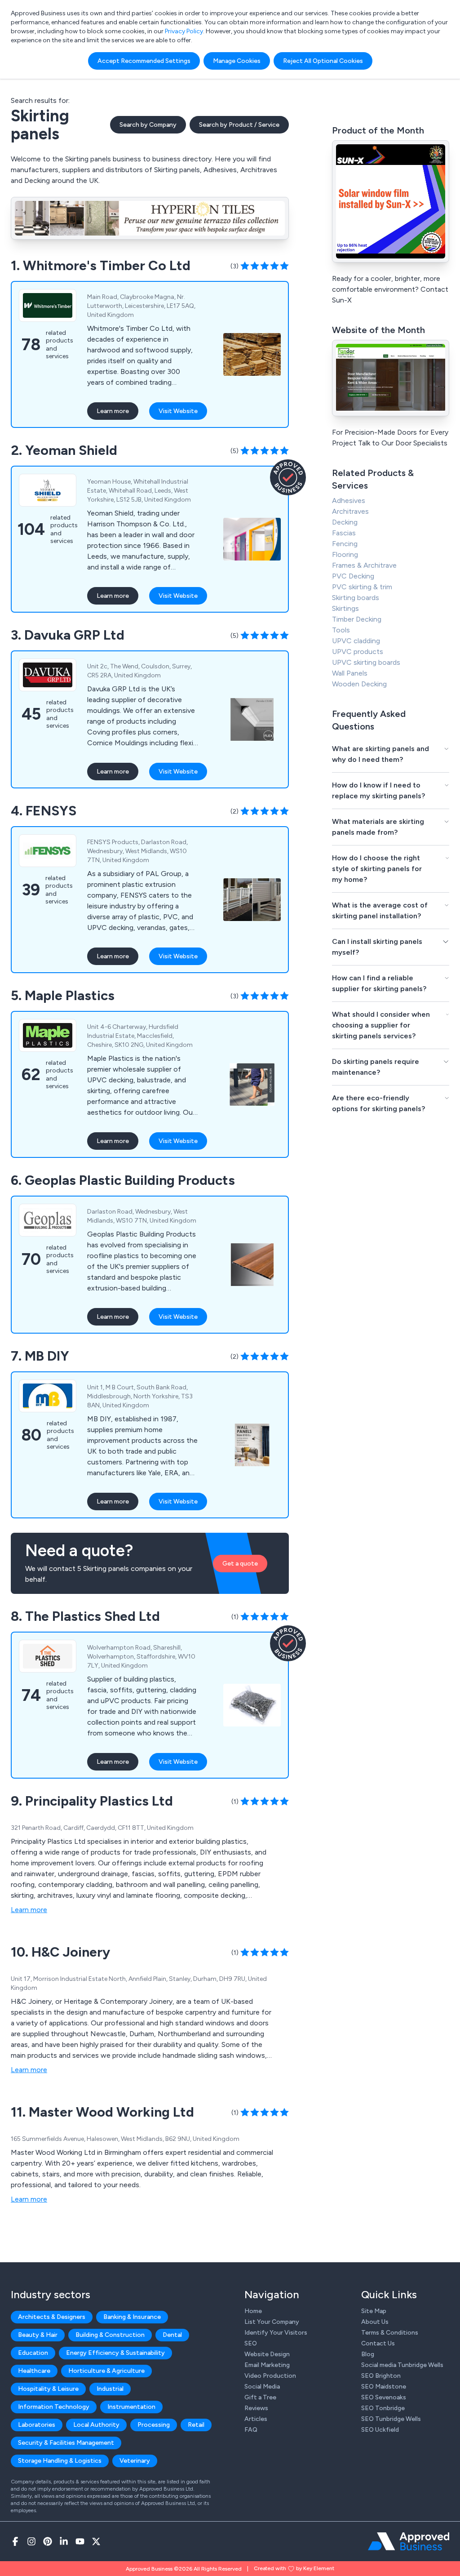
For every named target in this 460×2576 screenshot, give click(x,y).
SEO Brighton (381, 2376)
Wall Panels (350, 673)
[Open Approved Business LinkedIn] (64, 2541)
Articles (256, 2419)
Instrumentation (131, 2407)
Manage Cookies (237, 61)
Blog (368, 2354)
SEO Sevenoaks (384, 2397)
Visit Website (178, 411)
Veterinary (135, 2461)
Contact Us (378, 2343)
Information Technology (54, 2407)
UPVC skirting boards (366, 662)
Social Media (262, 2387)
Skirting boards (356, 598)
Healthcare (34, 2371)
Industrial (110, 2389)
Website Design (267, 2354)
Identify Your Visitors (276, 2333)
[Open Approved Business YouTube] (80, 2541)
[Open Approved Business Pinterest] (48, 2541)
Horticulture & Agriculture (106, 2371)
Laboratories (37, 2425)
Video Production (270, 2376)
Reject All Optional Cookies (323, 61)
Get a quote (240, 1564)
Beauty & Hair (38, 2335)
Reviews (256, 2408)
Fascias (344, 533)
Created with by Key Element (294, 2568)
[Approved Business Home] (409, 2541)
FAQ (251, 2430)
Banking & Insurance (132, 2317)
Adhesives (349, 501)
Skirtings (345, 608)
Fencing (345, 544)
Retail (196, 2425)
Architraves (350, 511)
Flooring (345, 554)
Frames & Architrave (364, 565)
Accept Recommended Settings (144, 61)
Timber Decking (357, 619)
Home (253, 2311)
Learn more (113, 411)
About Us (375, 2322)
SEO (251, 2343)
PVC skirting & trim (362, 587)
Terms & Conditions (390, 2333)
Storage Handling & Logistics (60, 2461)
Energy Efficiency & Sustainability (115, 2353)
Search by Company (148, 125)
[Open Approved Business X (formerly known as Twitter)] (96, 2541)
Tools (341, 630)
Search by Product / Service (239, 125)
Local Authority (96, 2425)
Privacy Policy (184, 31)
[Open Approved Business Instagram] (31, 2541)
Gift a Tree (260, 2397)
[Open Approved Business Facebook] (15, 2541)
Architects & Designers (52, 2317)
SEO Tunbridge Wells (391, 2419)
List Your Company (272, 2322)
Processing (154, 2425)
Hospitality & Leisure (48, 2389)
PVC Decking (353, 576)
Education (33, 2353)
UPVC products (358, 652)
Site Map (374, 2311)
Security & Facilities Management (66, 2443)
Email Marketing (267, 2365)
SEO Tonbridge (383, 2408)
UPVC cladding (356, 641)
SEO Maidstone (384, 2387)
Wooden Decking (359, 684)
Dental (172, 2335)
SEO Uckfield (380, 2430)
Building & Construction (110, 2335)
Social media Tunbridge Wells (402, 2365)
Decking (345, 522)
